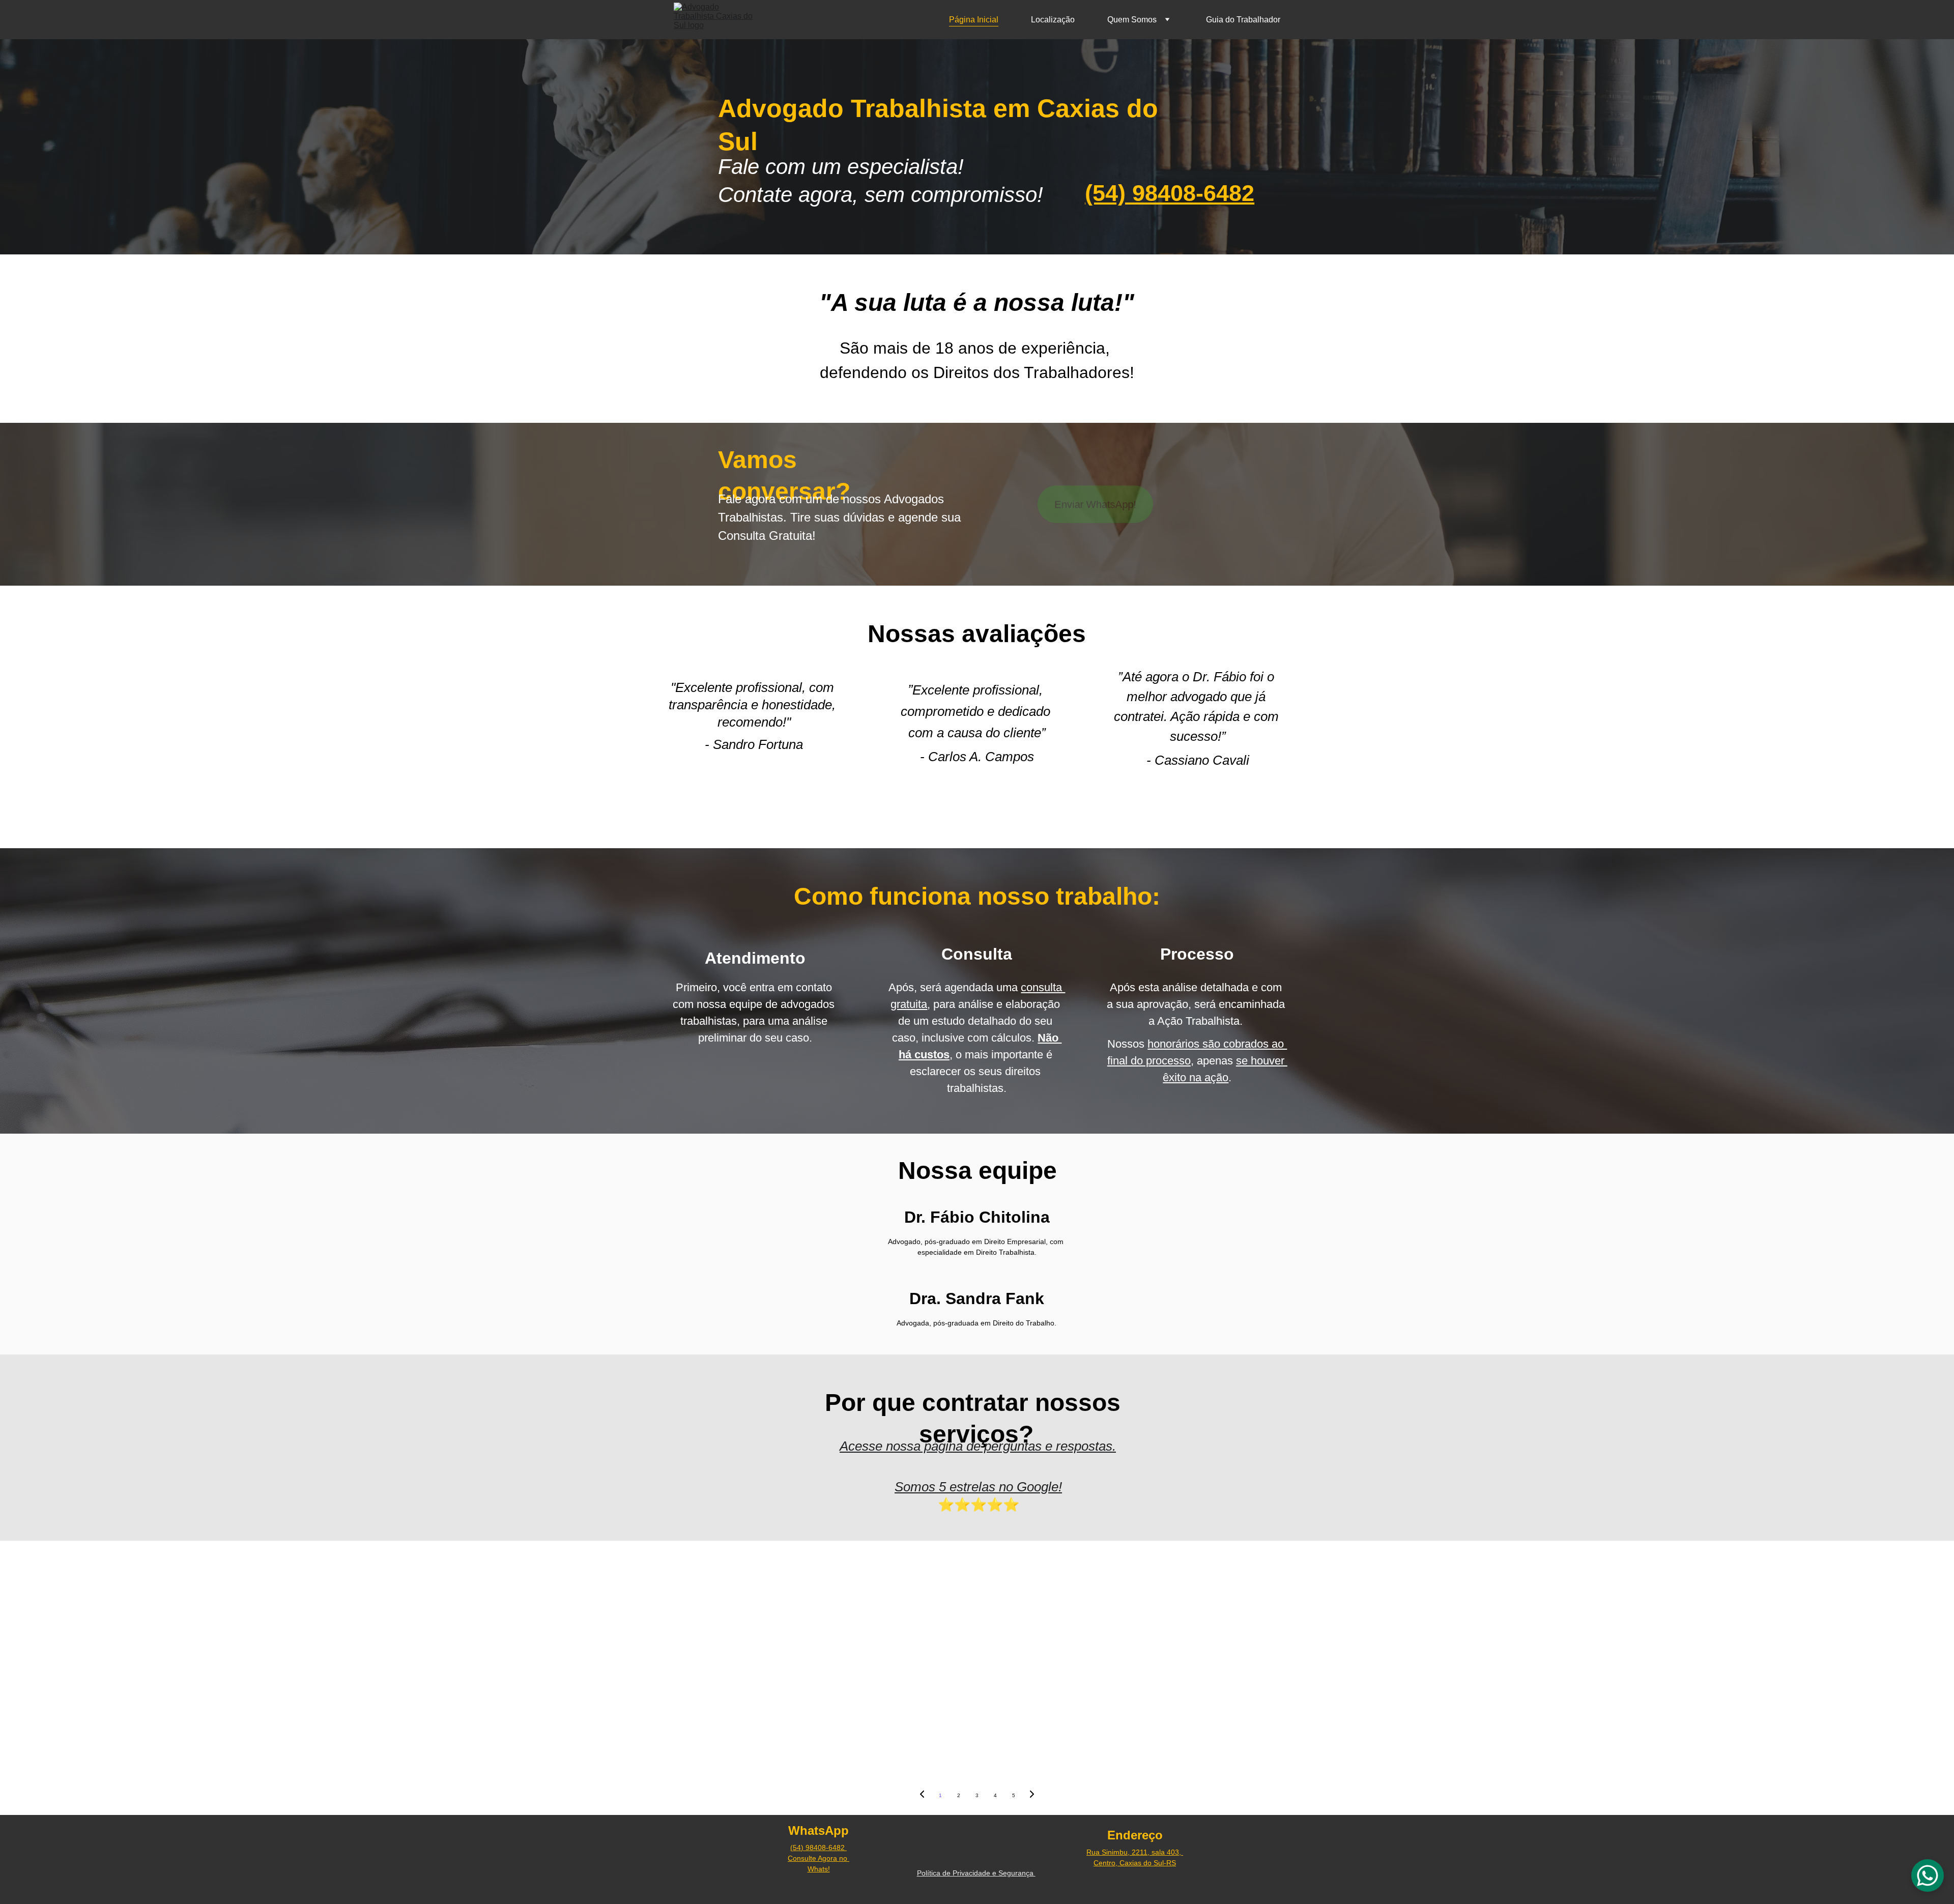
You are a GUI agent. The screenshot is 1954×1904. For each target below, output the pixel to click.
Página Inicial (974, 20)
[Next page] (1032, 1796)
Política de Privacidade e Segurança (976, 1873)
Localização (1053, 20)
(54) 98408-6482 (1170, 193)
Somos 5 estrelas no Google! (978, 1487)
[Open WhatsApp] (1928, 1876)
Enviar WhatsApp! (1095, 504)
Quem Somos (1132, 20)
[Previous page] (922, 1796)
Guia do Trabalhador (1243, 20)
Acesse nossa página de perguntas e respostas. (978, 1446)
